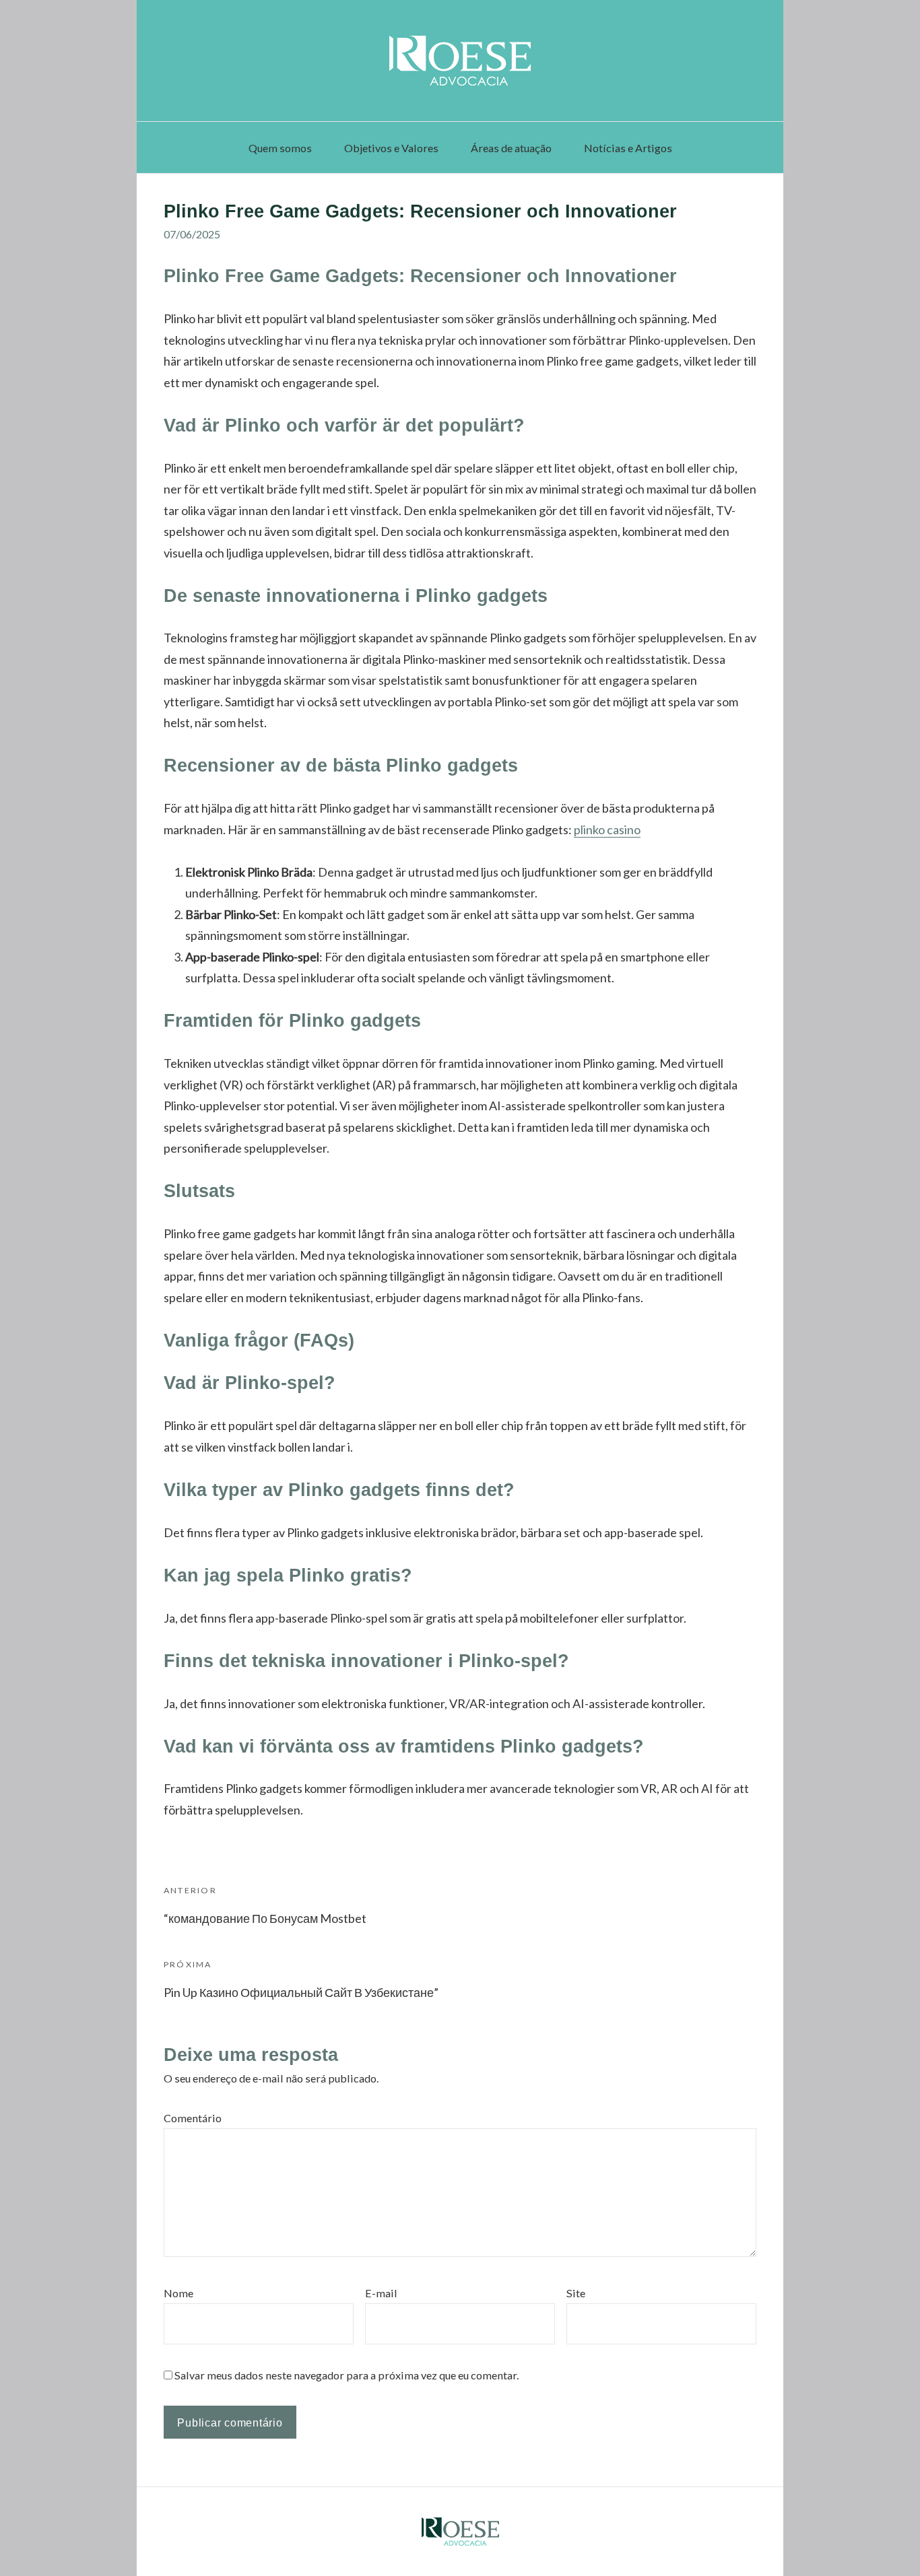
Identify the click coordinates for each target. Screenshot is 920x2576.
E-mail (381, 2293)
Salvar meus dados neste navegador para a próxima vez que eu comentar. (347, 2375)
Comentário (193, 2118)
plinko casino (607, 829)
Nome (178, 2293)
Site (576, 2293)
